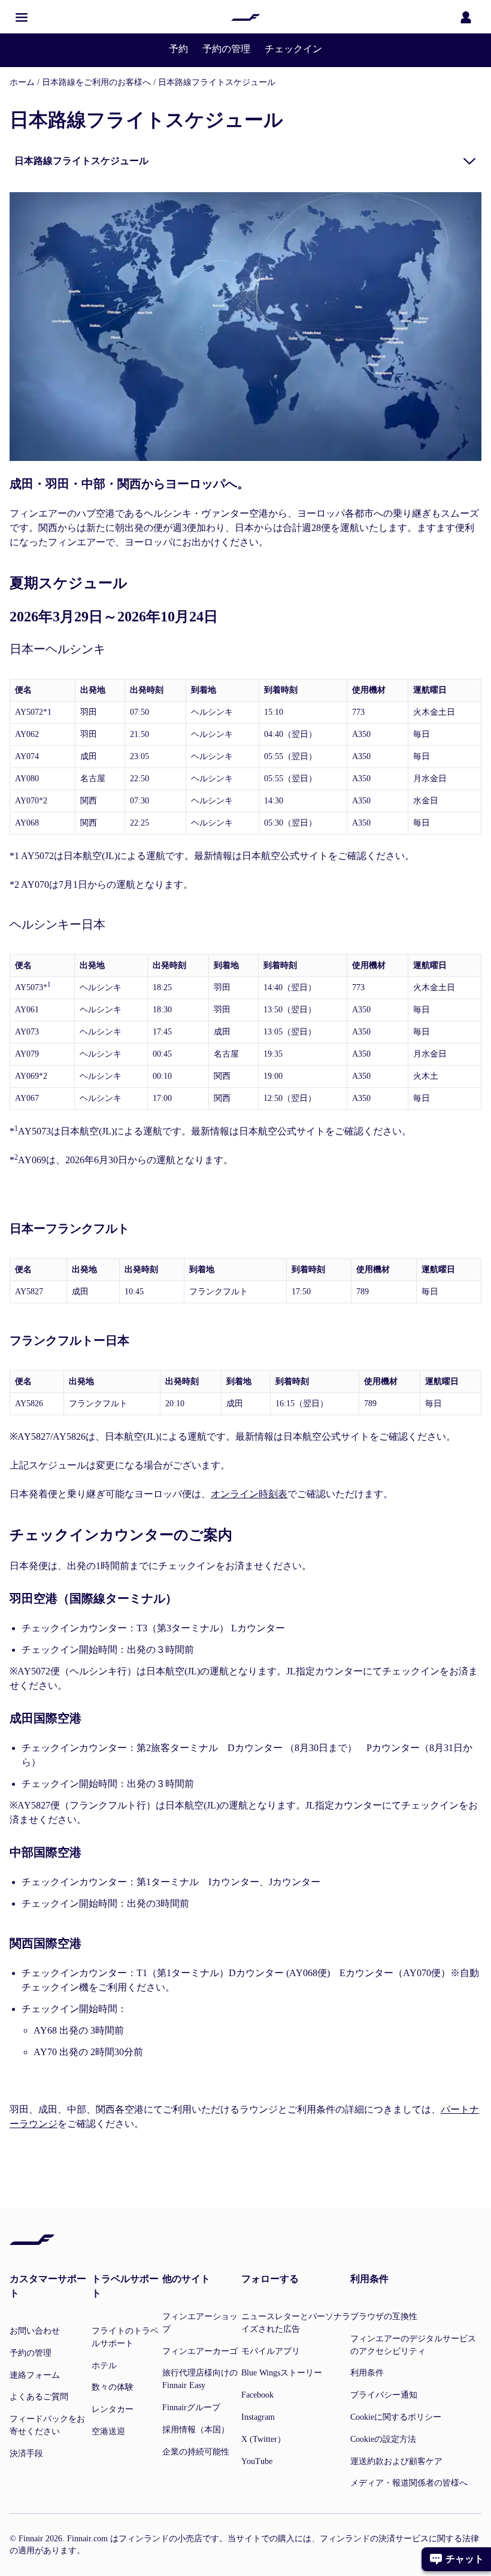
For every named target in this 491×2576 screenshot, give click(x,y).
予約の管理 (226, 49)
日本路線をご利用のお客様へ (96, 82)
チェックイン (293, 49)
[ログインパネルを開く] (466, 17)
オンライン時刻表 (249, 1494)
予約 (178, 49)
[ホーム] (245, 17)
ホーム (22, 82)
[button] (22, 17)
